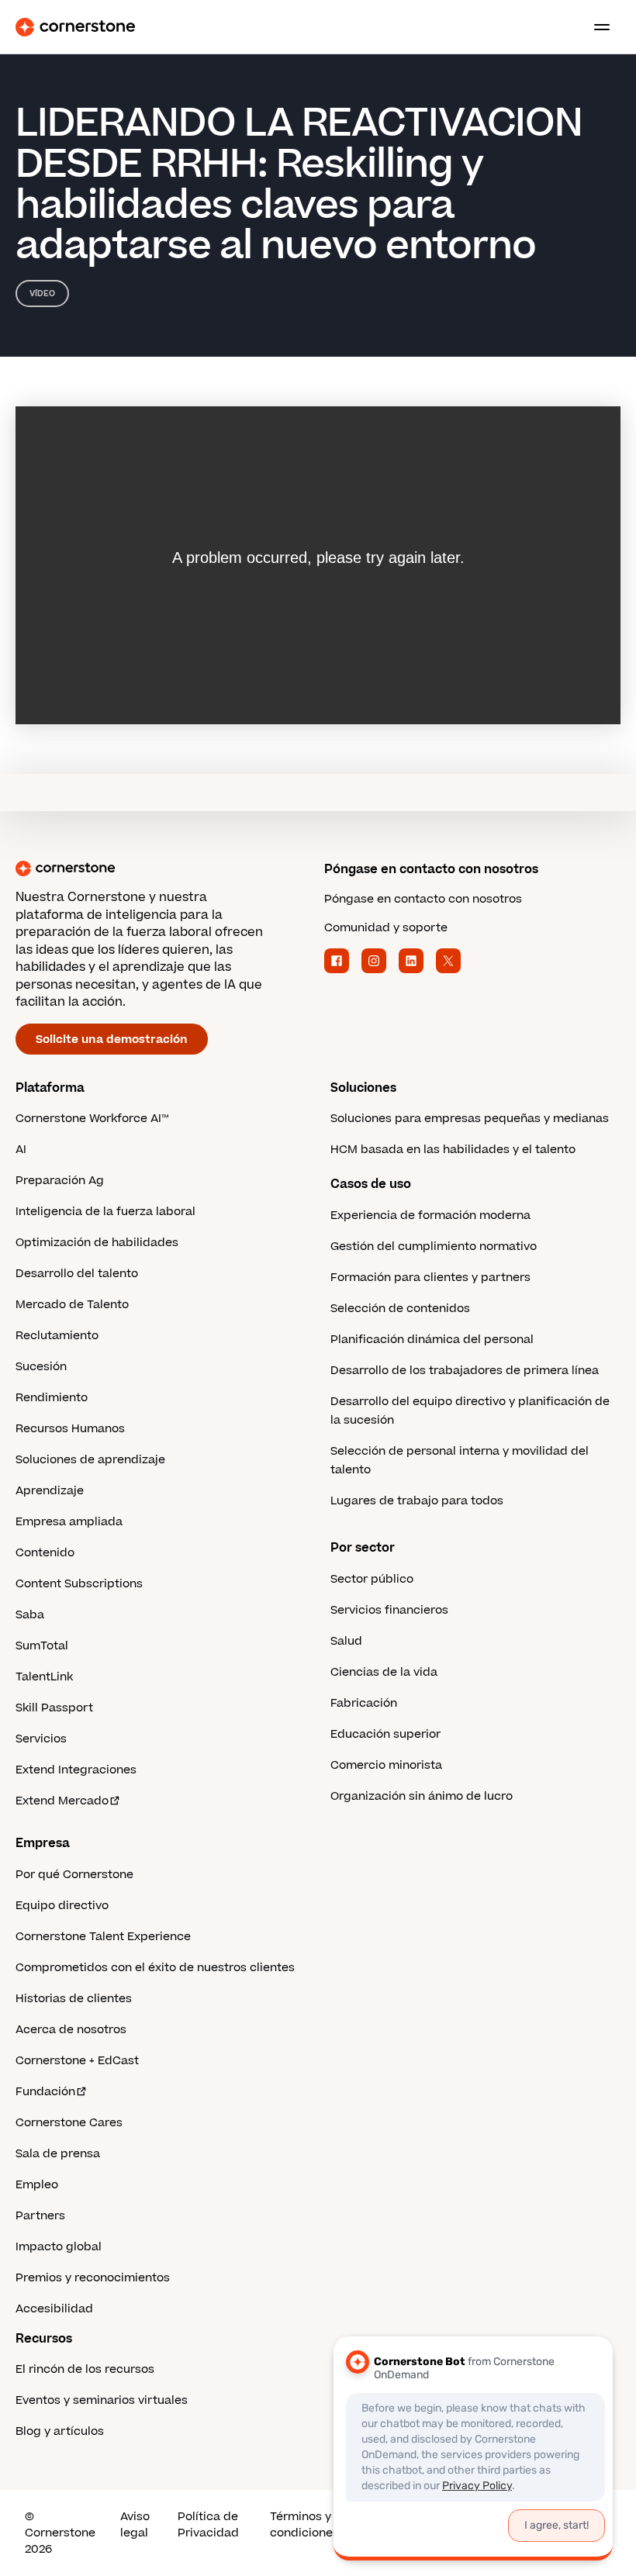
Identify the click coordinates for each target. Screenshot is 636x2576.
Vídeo (42, 294)
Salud (346, 1641)
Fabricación (364, 1703)
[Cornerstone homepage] (164, 868)
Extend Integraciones (76, 1770)
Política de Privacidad (208, 2525)
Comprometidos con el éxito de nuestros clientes (155, 1968)
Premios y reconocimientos (93, 2278)
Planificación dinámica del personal (432, 1340)
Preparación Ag (60, 1181)
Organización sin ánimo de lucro (422, 1796)
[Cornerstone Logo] (75, 27)
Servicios (41, 1739)
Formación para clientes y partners (430, 1278)
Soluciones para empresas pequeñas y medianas (470, 1119)
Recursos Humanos (70, 1429)
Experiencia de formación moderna (430, 1215)
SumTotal (42, 1646)
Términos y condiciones (304, 2525)
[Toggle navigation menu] (596, 27)
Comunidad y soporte (386, 928)
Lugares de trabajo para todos (417, 1501)
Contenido (45, 1553)
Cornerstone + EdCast (77, 2061)
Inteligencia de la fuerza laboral (105, 1212)
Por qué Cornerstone (74, 1875)
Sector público (372, 1579)
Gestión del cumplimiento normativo (434, 1247)
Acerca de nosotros (71, 2030)
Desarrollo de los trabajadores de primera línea (465, 1371)
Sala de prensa (58, 2154)
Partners (40, 2216)
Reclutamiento (57, 1336)
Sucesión (41, 1367)
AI (21, 1150)
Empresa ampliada (69, 1522)
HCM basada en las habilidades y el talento (453, 1150)
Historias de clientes (74, 1999)
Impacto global (59, 2247)
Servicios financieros (389, 1610)
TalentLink (44, 1677)
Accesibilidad (54, 2309)
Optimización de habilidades (97, 1243)
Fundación (45, 2092)
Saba (30, 1615)
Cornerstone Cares (69, 2123)
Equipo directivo (62, 1906)
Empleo (37, 2185)
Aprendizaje (50, 1491)
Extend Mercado (62, 1801)
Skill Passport (54, 1708)
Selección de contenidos (400, 1309)
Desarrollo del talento (77, 1274)
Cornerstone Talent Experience (103, 1937)
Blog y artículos (60, 2431)
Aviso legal (135, 2525)
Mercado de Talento (72, 1305)
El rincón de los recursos (85, 2369)
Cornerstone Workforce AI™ (92, 1119)
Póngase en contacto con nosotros (423, 899)
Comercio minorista (386, 1765)
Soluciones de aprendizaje (90, 1460)
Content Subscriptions (79, 1584)
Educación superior (385, 1734)
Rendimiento (52, 1398)
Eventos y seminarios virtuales (102, 2400)
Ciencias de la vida (384, 1672)
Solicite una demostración (112, 1039)
